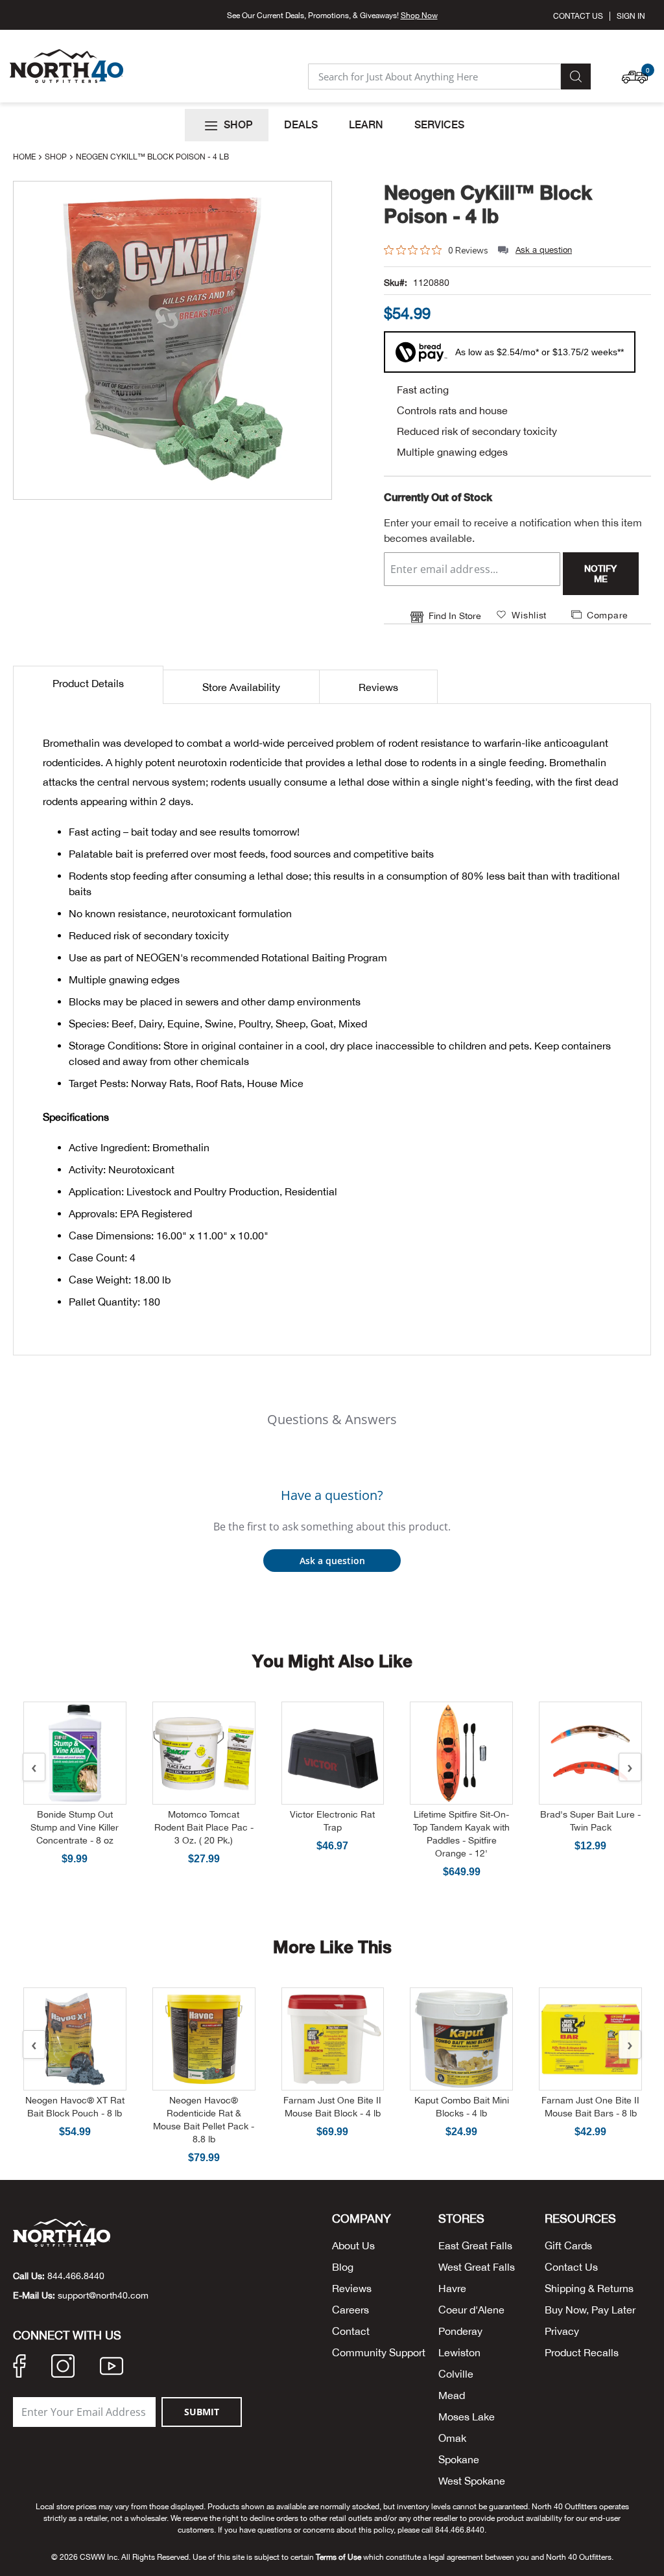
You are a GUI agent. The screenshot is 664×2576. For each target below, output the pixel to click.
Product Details (88, 683)
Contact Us (578, 16)
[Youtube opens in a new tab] (112, 2368)
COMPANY (362, 2219)
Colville (456, 2374)
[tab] (88, 685)
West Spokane (472, 2481)
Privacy (562, 2331)
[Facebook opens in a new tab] (19, 2368)
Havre (452, 2288)
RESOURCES (580, 2219)
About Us (353, 2245)
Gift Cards (568, 2245)
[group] (407, 313)
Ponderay (460, 2331)
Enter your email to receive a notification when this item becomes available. (513, 530)
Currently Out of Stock (438, 497)
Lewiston (459, 2352)
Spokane (459, 2459)
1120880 (431, 283)
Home (25, 157)
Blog (343, 2267)
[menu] (332, 125)
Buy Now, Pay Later (590, 2310)
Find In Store (455, 616)
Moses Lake (467, 2417)
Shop (57, 157)
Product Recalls (582, 2352)
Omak (452, 2438)
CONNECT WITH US (67, 2336)
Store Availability (241, 687)
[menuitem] (227, 125)
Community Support (379, 2352)
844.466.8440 (76, 2276)
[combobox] (434, 76)
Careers (350, 2310)
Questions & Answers (332, 1419)
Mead (452, 2395)
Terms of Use (338, 2557)
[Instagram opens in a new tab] (63, 2368)
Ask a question (544, 250)
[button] (638, 71)
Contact (351, 2331)
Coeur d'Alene (471, 2310)
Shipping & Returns (589, 2288)
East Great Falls (475, 2245)
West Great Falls (477, 2267)
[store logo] (66, 66)
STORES (461, 2219)
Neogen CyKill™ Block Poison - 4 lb (488, 204)
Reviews (378, 687)
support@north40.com (103, 2295)
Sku (392, 283)
